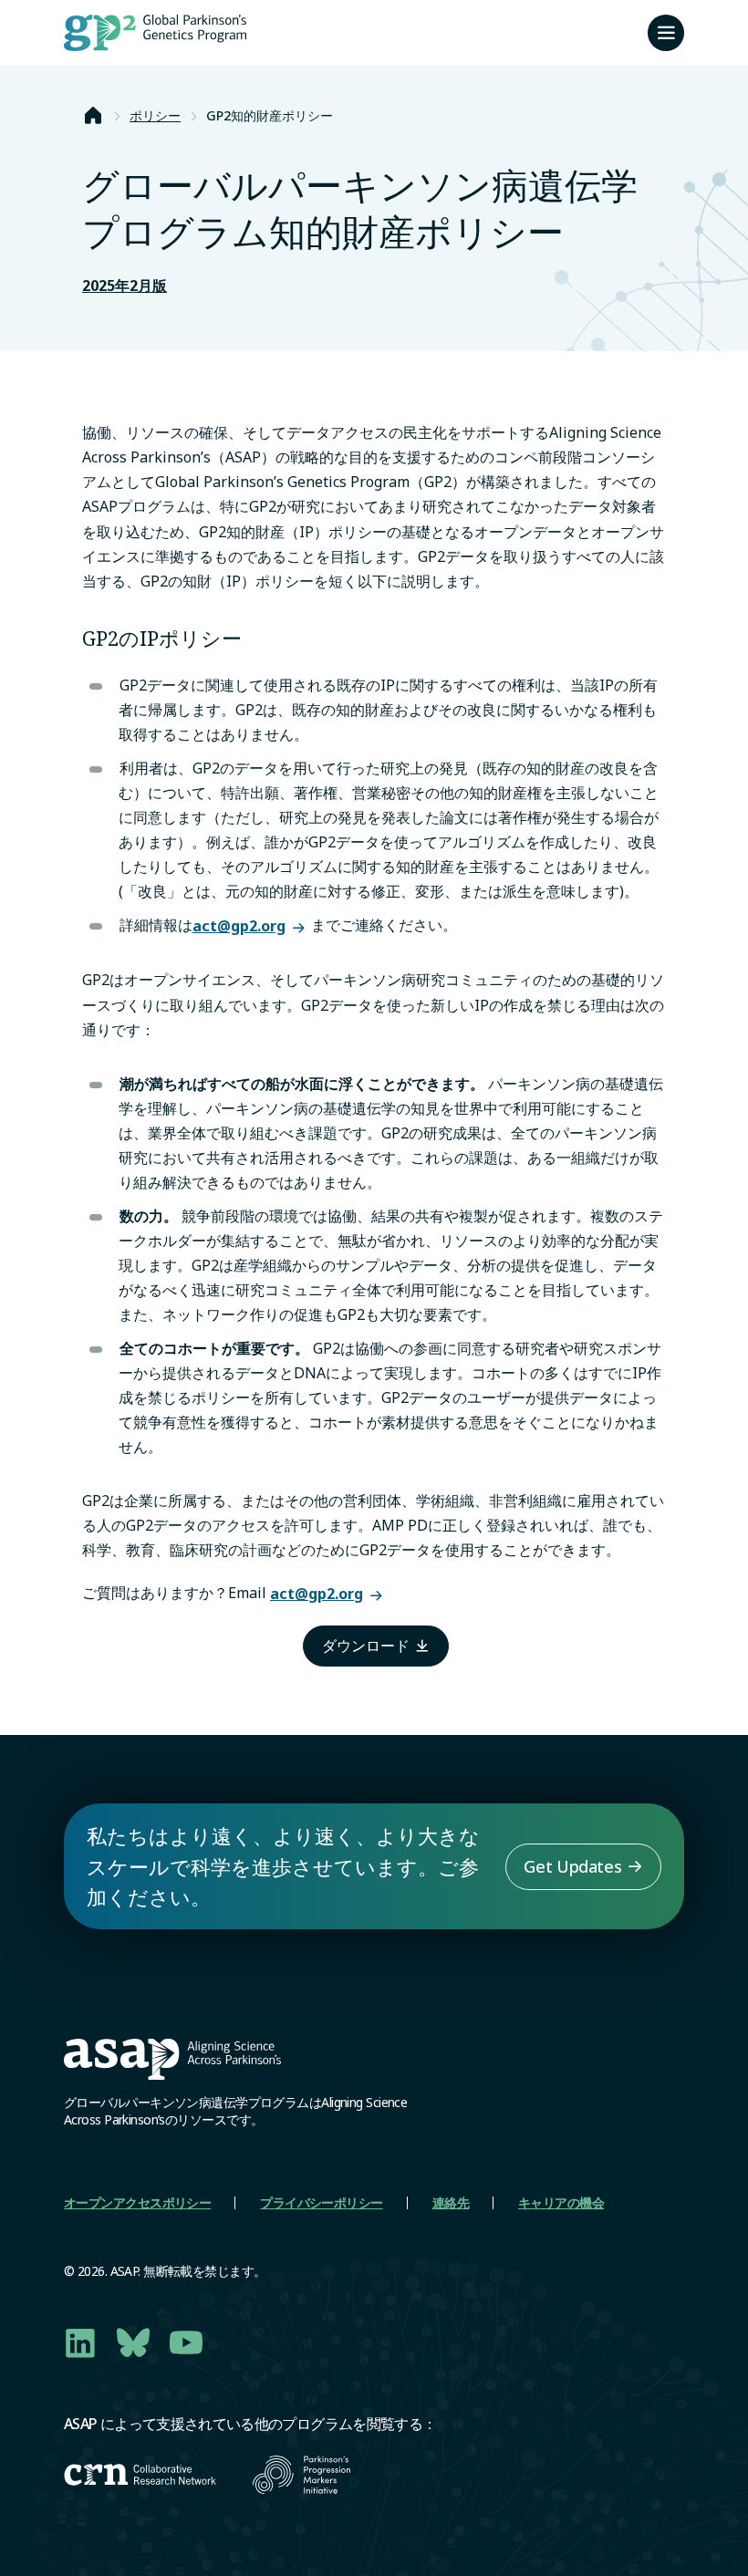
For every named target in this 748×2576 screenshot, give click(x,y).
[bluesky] (133, 2342)
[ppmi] (301, 2475)
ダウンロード (366, 1646)
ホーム (93, 116)
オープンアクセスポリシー (137, 2202)
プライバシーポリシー (321, 2202)
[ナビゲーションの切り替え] (666, 33)
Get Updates (572, 1866)
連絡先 (451, 2202)
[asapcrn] (140, 2475)
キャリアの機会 (561, 2202)
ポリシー (155, 115)
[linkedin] (80, 2342)
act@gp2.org (239, 926)
